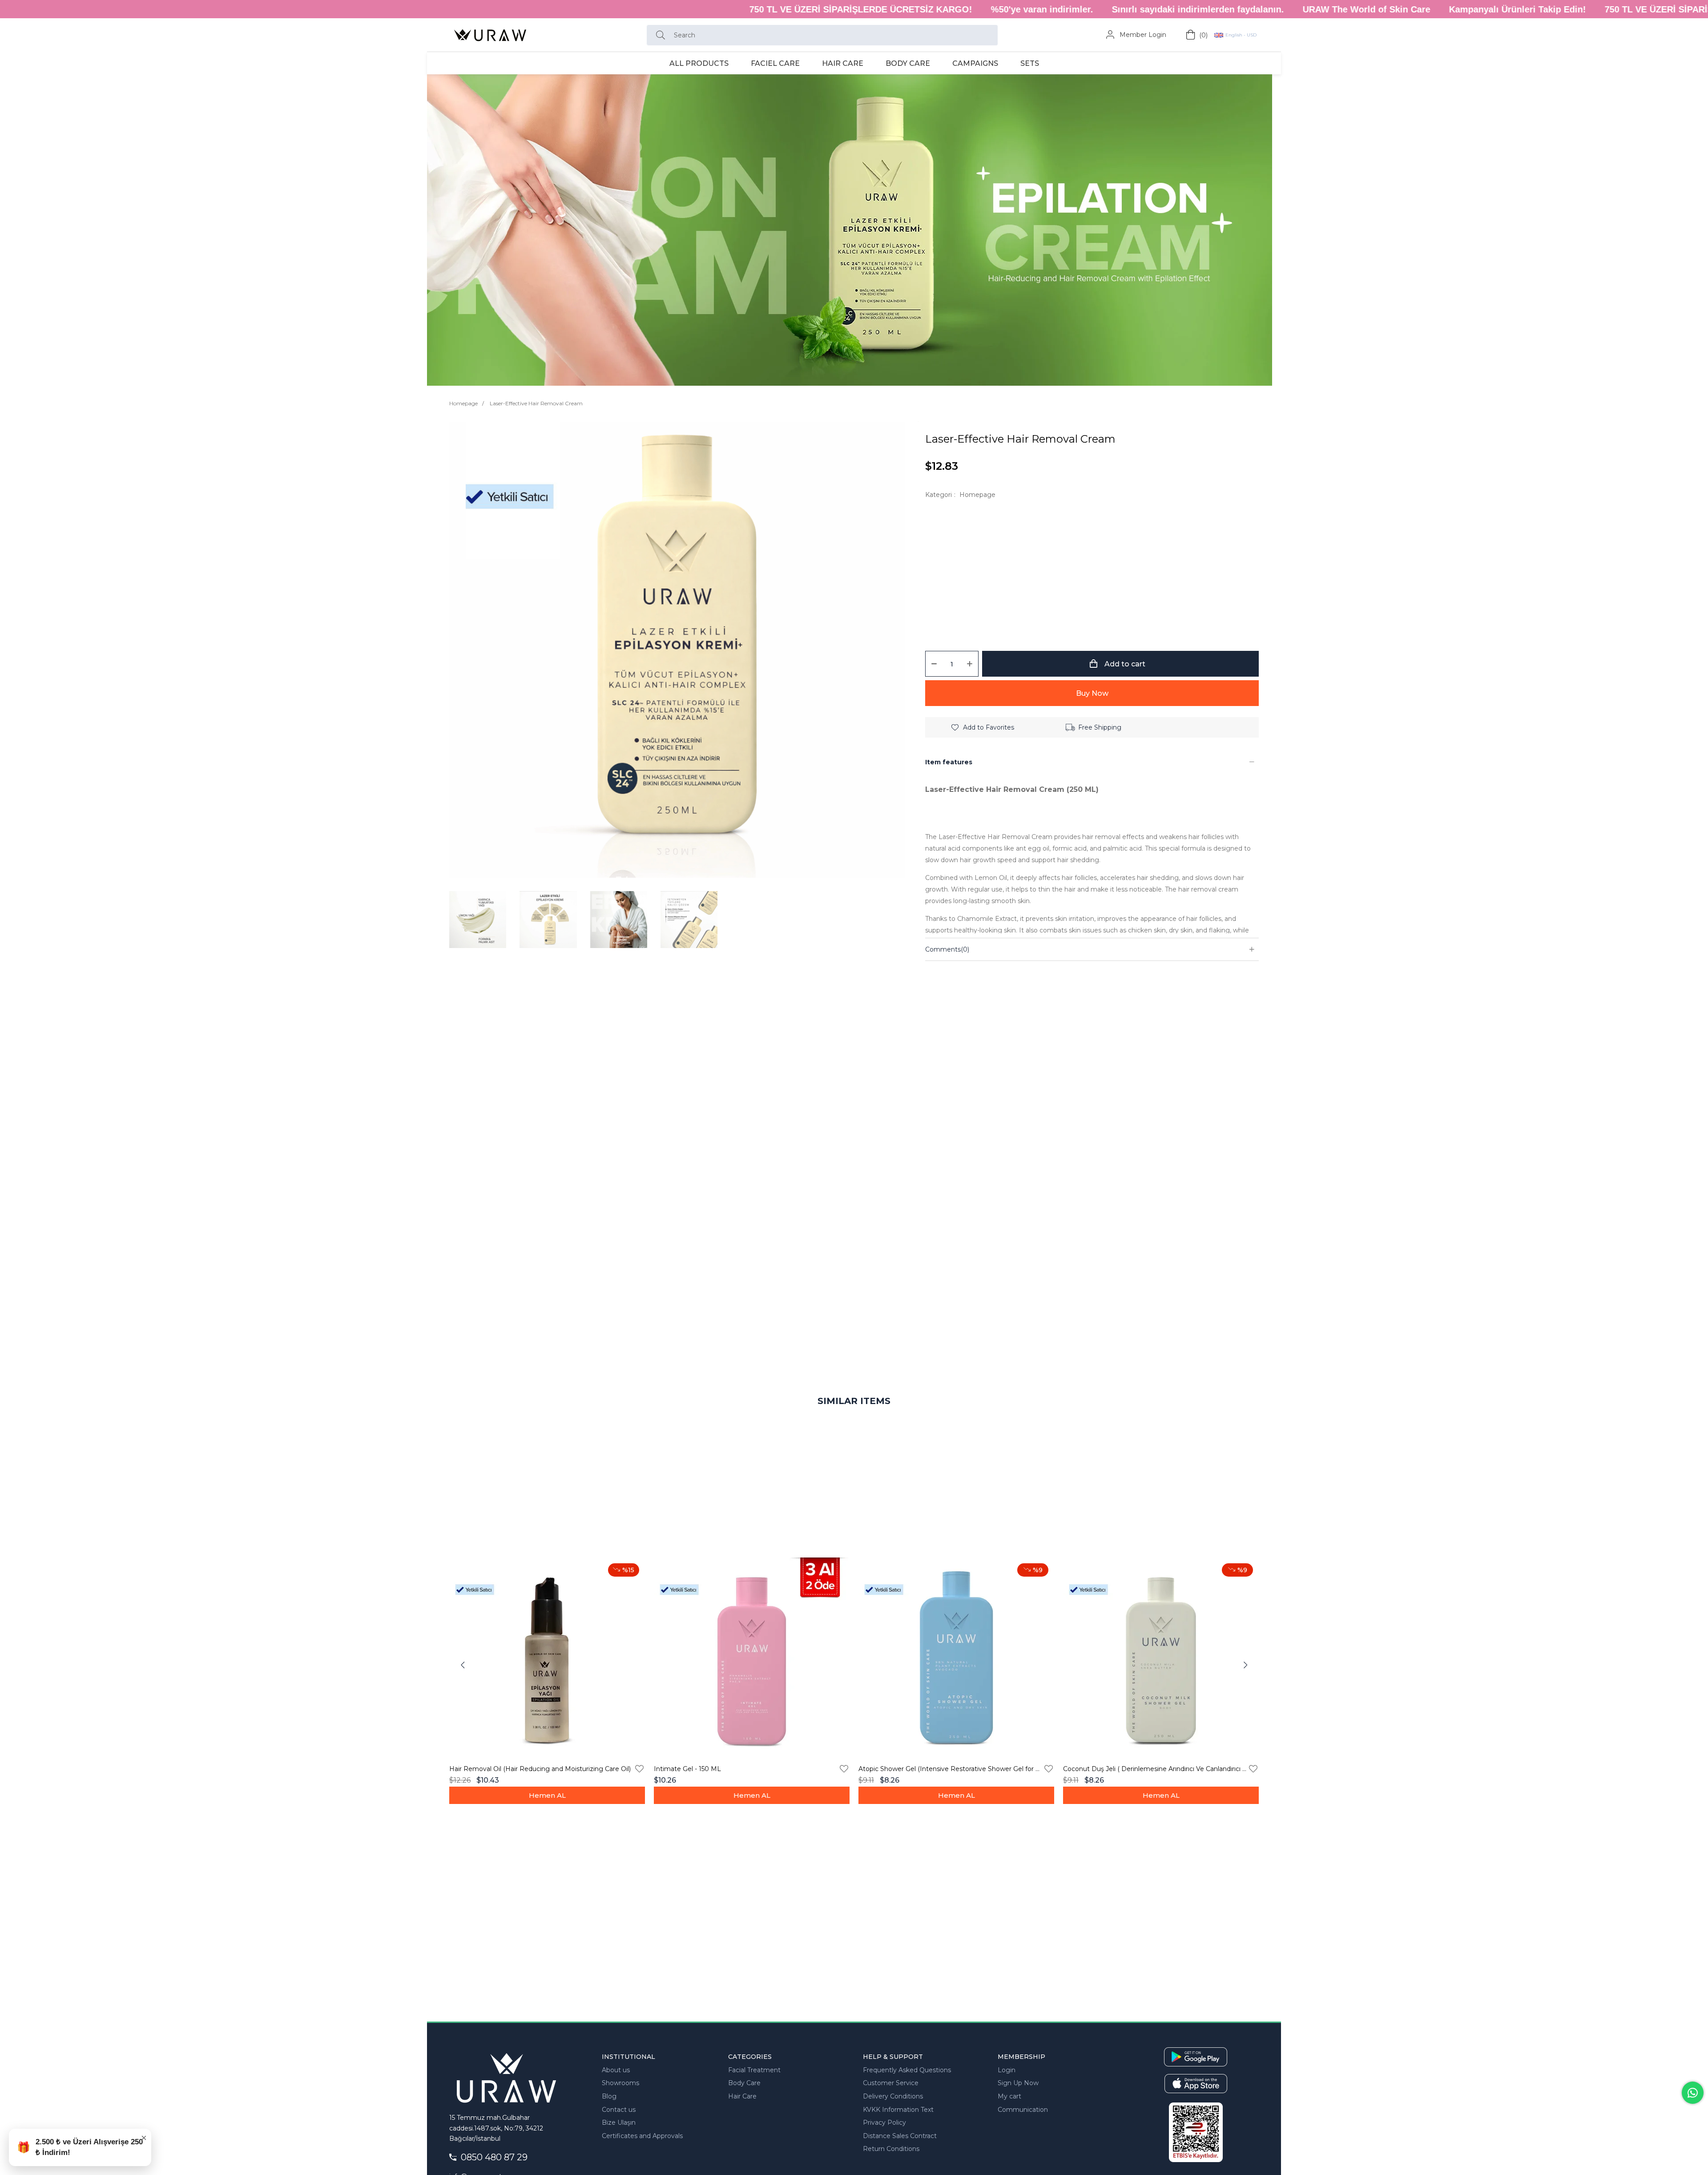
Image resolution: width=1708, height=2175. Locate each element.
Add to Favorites (639, 1769)
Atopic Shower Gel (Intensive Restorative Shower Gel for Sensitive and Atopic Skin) (951, 1769)
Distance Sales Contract (900, 2136)
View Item (547, 1795)
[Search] (663, 35)
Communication (1023, 2110)
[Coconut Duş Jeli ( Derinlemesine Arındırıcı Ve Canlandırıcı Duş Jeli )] (1161, 1655)
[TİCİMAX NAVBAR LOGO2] (506, 2076)
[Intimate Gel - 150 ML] (752, 1655)
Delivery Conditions (893, 2096)
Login (1007, 2070)
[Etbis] (1196, 2132)
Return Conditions (891, 2149)
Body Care (744, 2083)
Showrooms (620, 2083)
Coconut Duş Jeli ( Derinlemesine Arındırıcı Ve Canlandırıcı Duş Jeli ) (1155, 1769)
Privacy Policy (884, 2123)
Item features (949, 762)
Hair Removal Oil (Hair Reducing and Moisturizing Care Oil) (540, 1769)
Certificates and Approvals (642, 2136)
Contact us (619, 2110)
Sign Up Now (1018, 2083)
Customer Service (891, 2083)
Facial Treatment (754, 2070)
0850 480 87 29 (494, 2157)
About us (616, 2070)
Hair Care (742, 2096)
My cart (1009, 2096)
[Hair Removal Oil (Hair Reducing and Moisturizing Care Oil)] (547, 1655)
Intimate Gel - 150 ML (687, 1769)
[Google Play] (1196, 2057)
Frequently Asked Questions (907, 2070)
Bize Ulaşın (619, 2123)
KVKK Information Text (898, 2110)
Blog (609, 2096)
